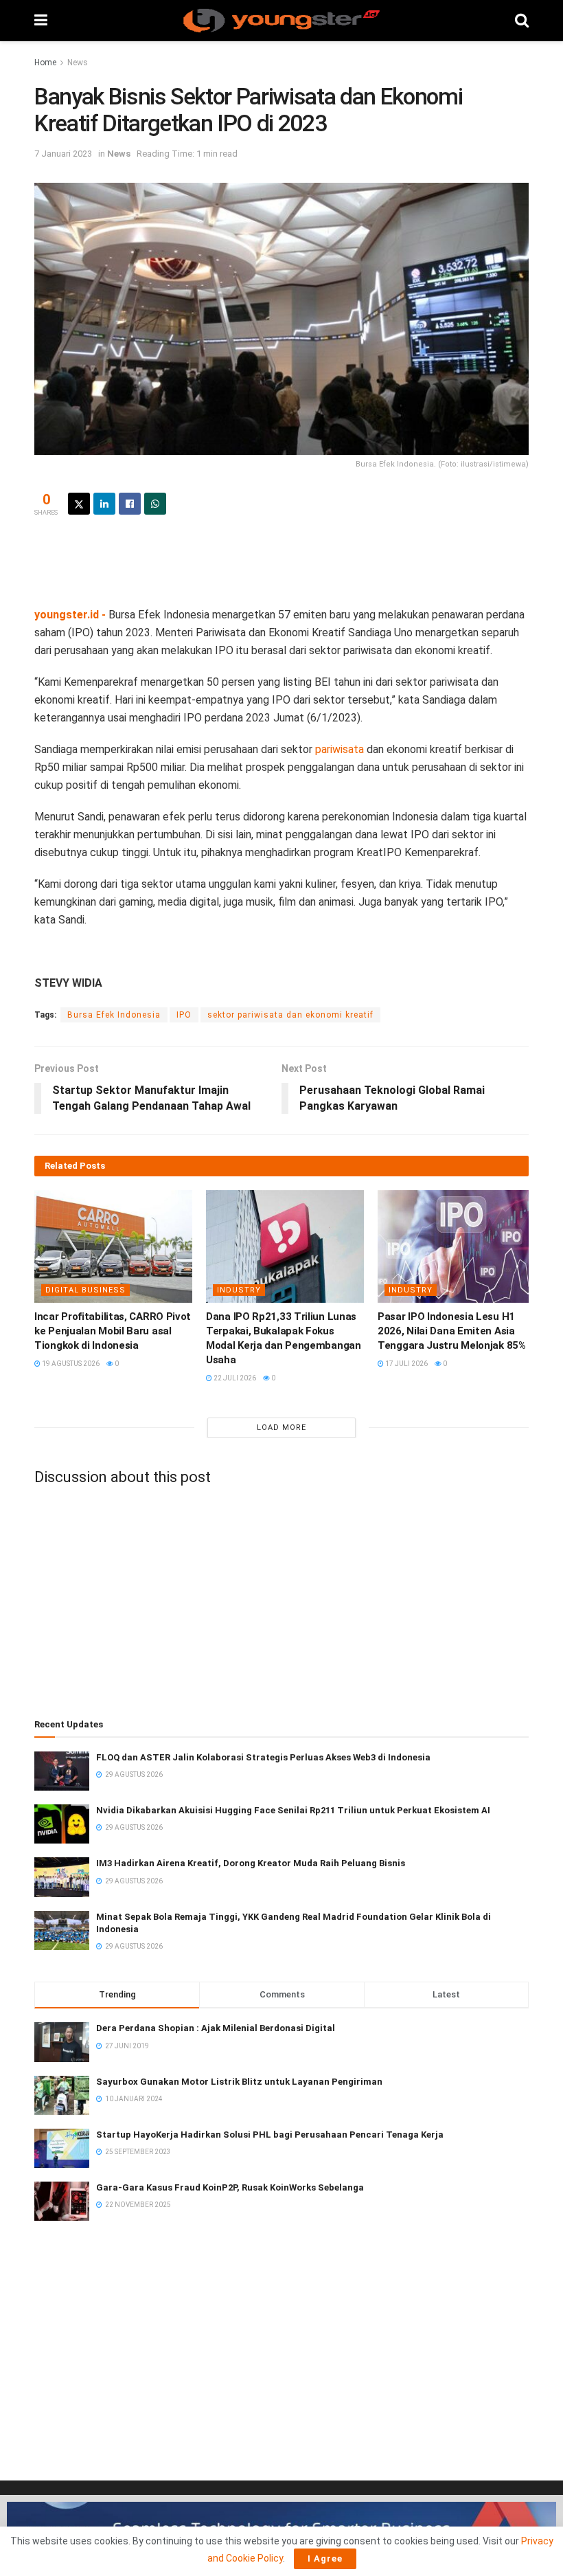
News (78, 63)
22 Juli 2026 (234, 1378)
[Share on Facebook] (130, 504)
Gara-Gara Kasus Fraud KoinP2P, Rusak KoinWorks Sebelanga (230, 2187)
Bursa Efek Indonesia (114, 1015)
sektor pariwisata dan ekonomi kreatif (290, 1015)
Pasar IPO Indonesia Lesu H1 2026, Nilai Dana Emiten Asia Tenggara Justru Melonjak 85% (452, 1331)
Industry (239, 1290)
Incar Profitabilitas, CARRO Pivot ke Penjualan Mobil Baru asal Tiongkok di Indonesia (113, 1331)
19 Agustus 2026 (70, 1364)
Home (45, 63)
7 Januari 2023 (63, 154)
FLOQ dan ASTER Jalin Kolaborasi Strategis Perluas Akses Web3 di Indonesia (263, 1757)
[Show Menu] (41, 21)
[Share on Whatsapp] (155, 504)
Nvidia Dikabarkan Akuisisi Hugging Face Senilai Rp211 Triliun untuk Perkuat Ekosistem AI (293, 1810)
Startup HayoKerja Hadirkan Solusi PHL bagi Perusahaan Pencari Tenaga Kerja (270, 2135)
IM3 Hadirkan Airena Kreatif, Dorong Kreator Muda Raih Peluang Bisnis (251, 1863)
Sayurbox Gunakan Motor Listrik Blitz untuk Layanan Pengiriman (239, 2082)
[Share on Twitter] (79, 504)
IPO (184, 1015)
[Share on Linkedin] (104, 504)
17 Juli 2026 (406, 1364)
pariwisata (340, 749)
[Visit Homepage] (281, 21)
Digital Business (85, 1290)
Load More (281, 1427)
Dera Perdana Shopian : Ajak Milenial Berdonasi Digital (216, 2028)
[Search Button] (522, 21)
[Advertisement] (281, 559)
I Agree (325, 2558)
